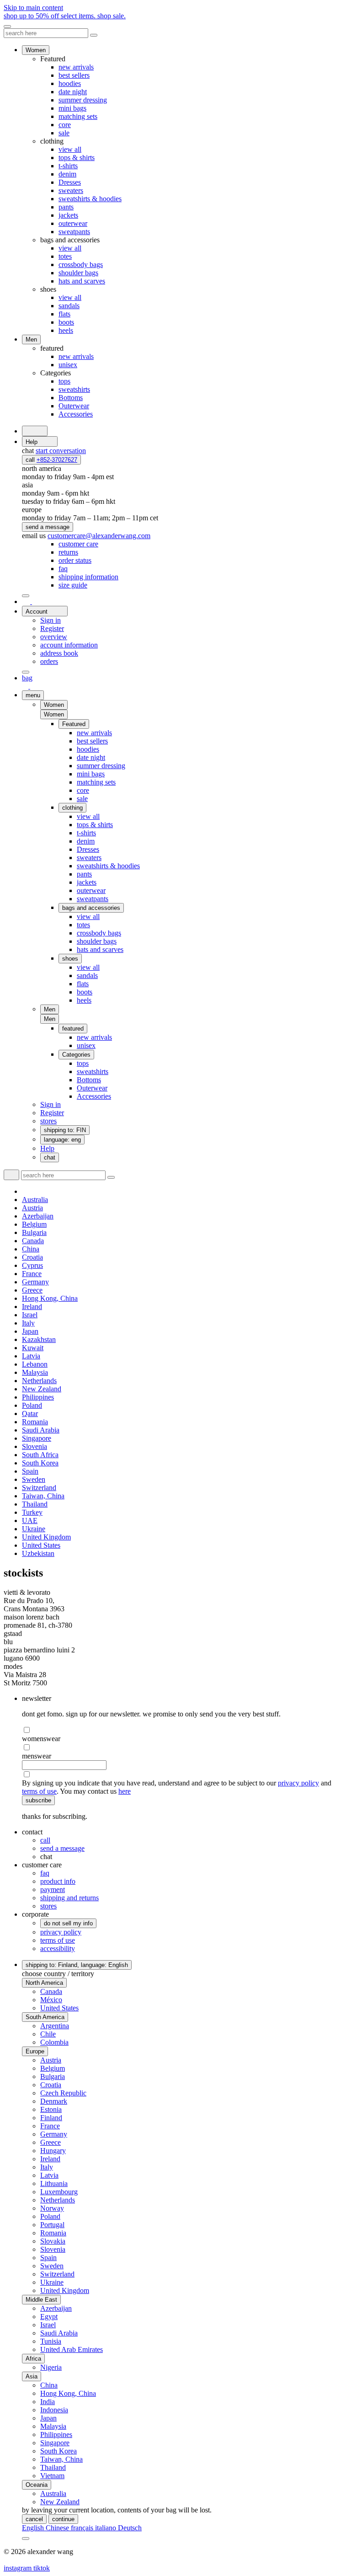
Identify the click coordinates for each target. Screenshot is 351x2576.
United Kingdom (46, 1537)
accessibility (58, 1948)
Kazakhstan (39, 1339)
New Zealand (42, 1389)
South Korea (40, 1463)
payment (53, 1889)
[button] (54, 714)
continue (63, 2519)
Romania (35, 1422)
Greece (32, 1290)
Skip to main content (33, 8)
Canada (33, 1241)
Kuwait (33, 1348)
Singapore (37, 1438)
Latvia (31, 1356)
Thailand (35, 1504)
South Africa (40, 1455)
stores (48, 1906)
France (32, 1274)
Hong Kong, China (50, 1298)
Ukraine (34, 1529)
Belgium (34, 1224)
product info (58, 1881)
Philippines (38, 1397)
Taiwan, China (43, 1496)
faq (45, 1873)
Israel (30, 1315)
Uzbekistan (38, 1553)
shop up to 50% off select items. (65, 16)
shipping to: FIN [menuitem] (65, 1130)
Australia (35, 1200)
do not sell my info (68, 1923)
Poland (32, 1405)
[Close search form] (94, 35)
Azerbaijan (38, 1216)
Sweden (34, 1479)
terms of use (39, 1791)
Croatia (32, 1257)
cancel (34, 2519)
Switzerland (39, 1488)
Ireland (32, 1307)
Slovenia (35, 1446)
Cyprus (32, 1265)
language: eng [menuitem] (62, 1140)
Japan (30, 1331)
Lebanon (35, 1364)
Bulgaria (34, 1232)
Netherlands (39, 1381)
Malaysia (35, 1372)
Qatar (30, 1414)
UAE (30, 1520)
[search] (35, 431)
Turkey (32, 1512)
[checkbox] (185, 1730)
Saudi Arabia (41, 1430)
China (31, 1249)
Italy (28, 1323)
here (125, 1791)
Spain (30, 1471)
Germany (35, 1282)
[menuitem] (78, 544)
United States (41, 1545)
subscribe (38, 1800)
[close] (7, 27)
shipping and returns (69, 1898)
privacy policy (298, 1783)
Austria (32, 1208)
